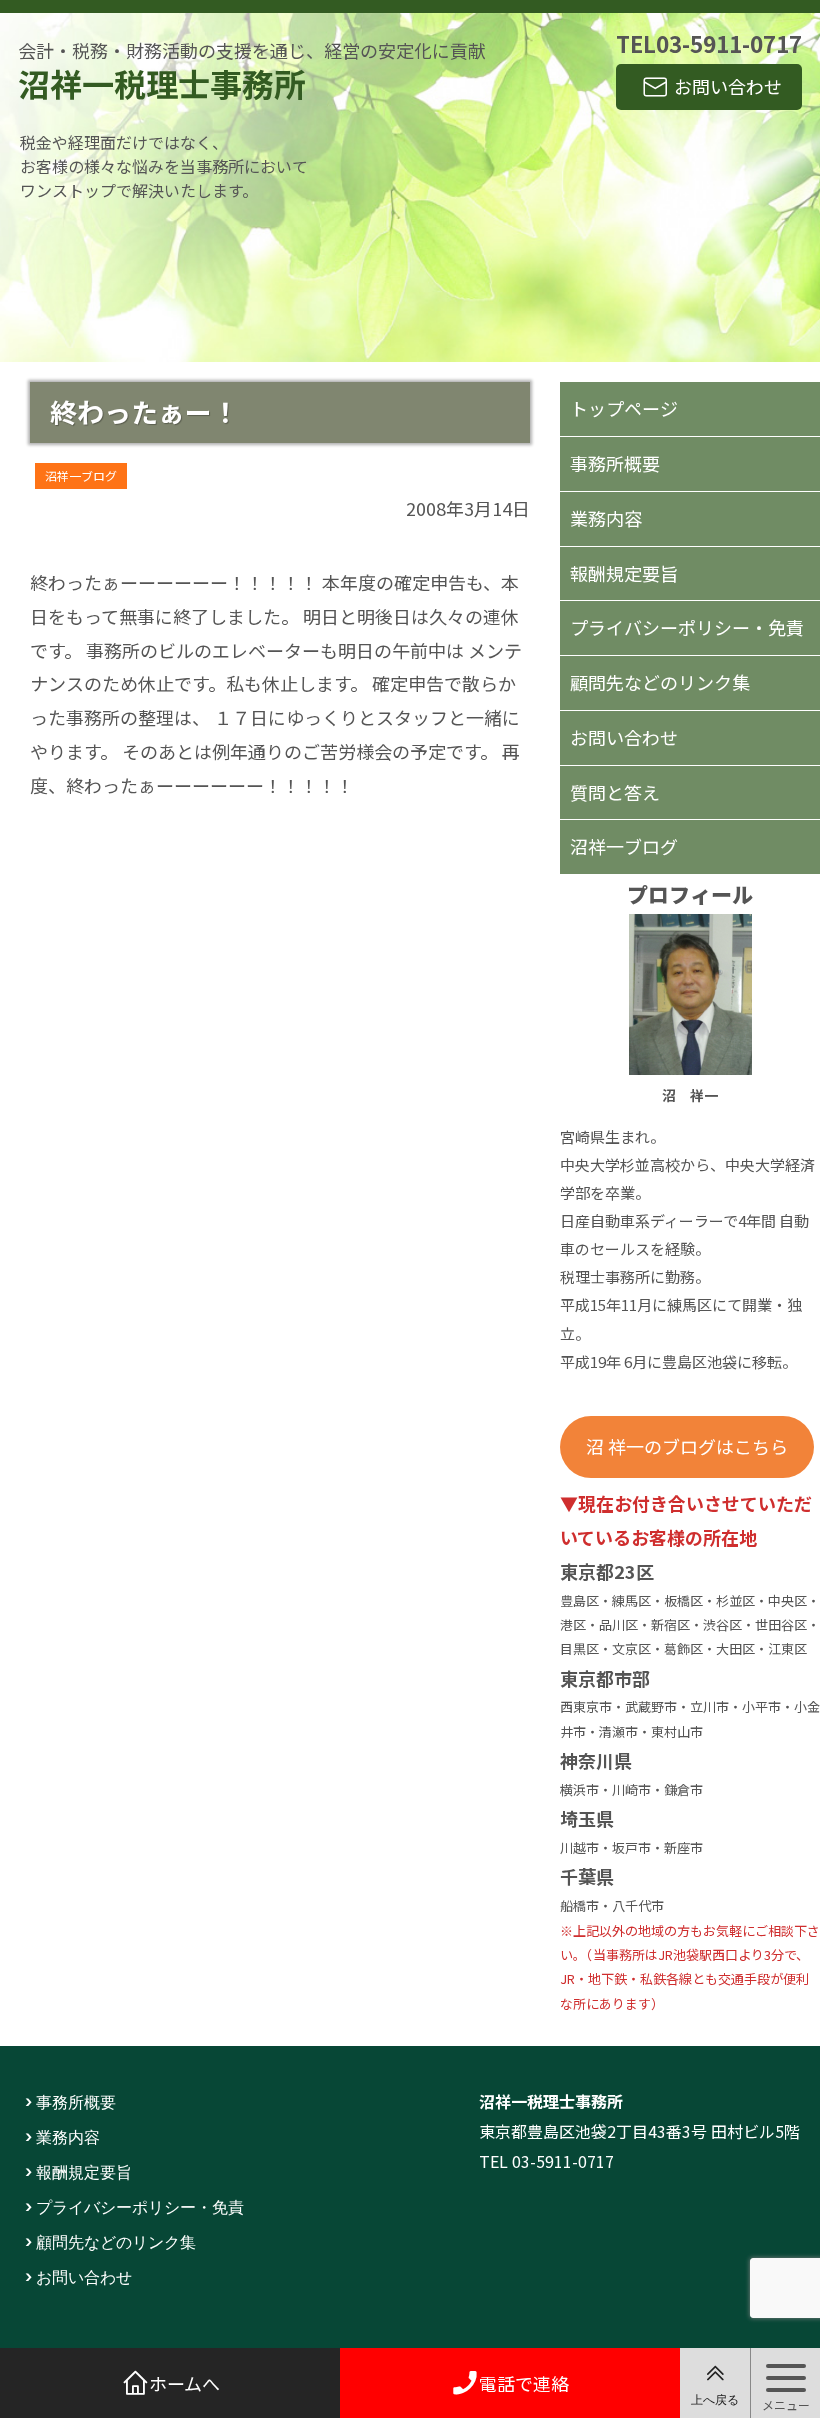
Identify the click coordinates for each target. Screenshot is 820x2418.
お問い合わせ (728, 86)
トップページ (624, 408)
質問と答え (615, 792)
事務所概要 (615, 463)
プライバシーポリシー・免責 (687, 627)
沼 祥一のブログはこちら (687, 1446)
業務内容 (606, 518)
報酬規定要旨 (624, 573)
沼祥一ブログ (81, 475)
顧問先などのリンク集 (660, 682)
